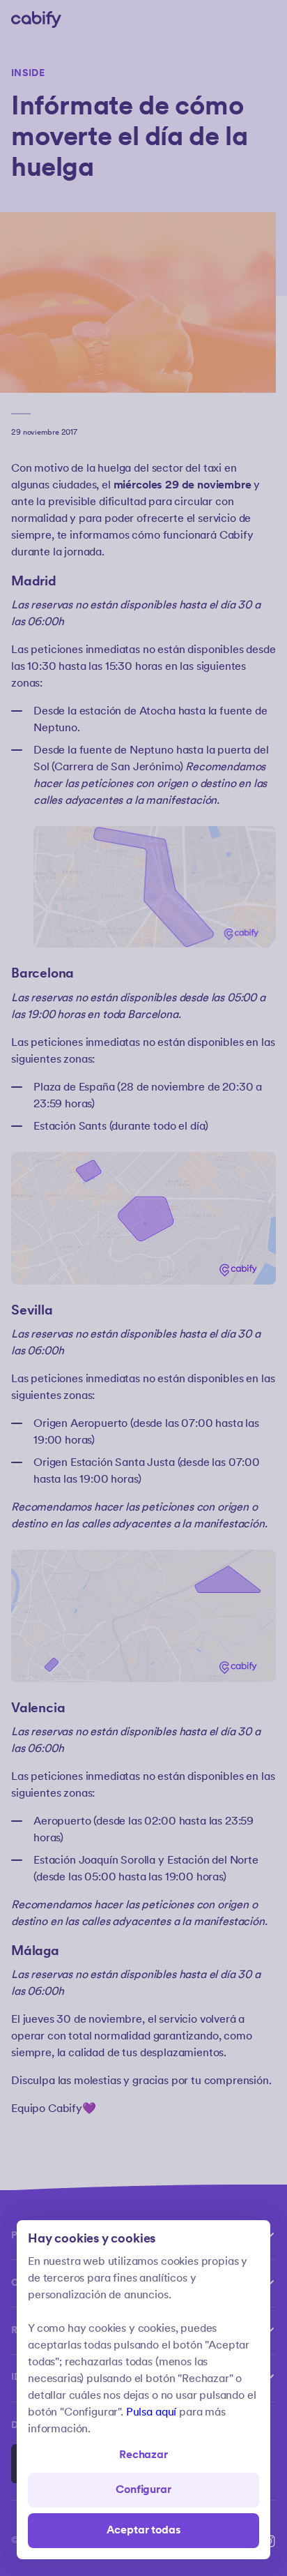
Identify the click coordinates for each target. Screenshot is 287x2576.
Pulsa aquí (151, 2412)
